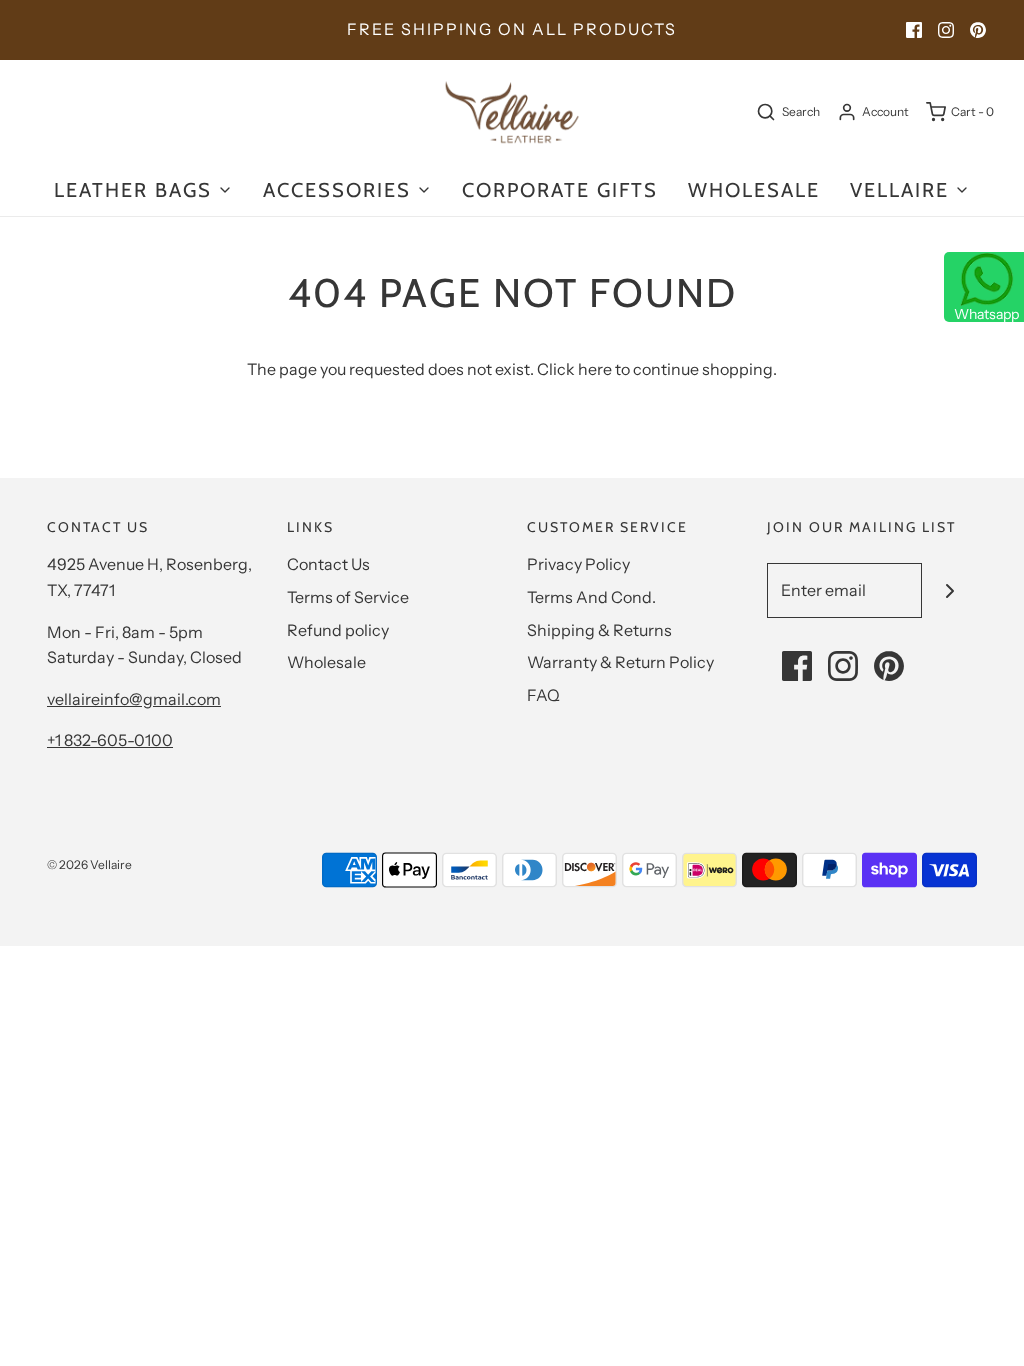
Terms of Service (348, 597)
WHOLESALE (754, 190)
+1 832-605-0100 (110, 740)
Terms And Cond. (591, 597)
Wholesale (326, 662)
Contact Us (328, 564)
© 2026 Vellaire (89, 864)
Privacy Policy (578, 564)
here (595, 369)
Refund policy (338, 630)
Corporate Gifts (560, 190)
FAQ (543, 695)
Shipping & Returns (599, 630)
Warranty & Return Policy (620, 662)
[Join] (949, 590)
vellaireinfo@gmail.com (134, 699)
